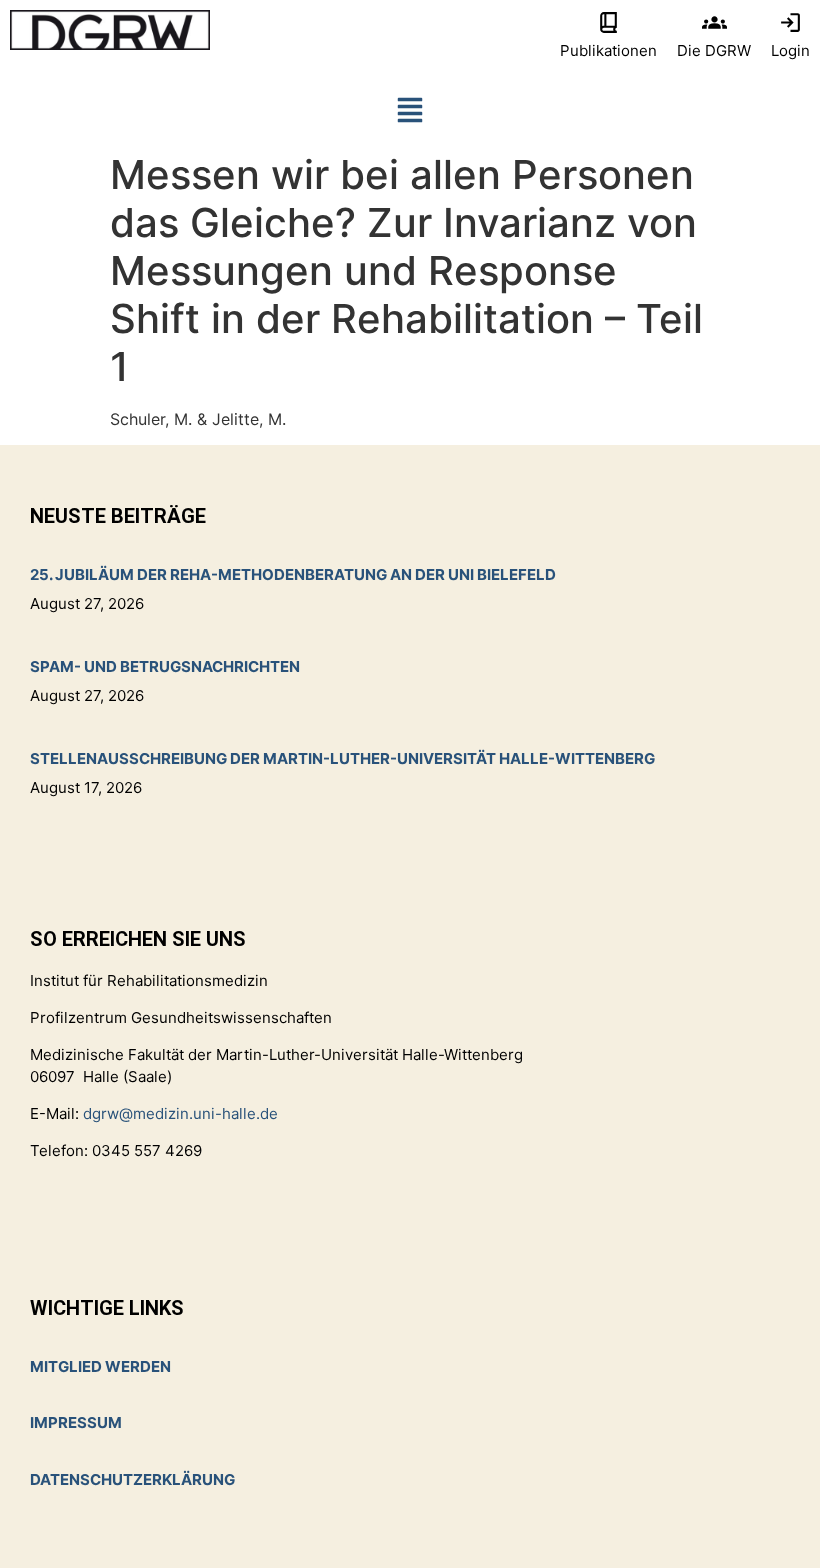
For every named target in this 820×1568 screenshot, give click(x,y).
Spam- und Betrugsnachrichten (165, 666)
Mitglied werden (100, 1366)
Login (790, 50)
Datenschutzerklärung (132, 1479)
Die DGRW (714, 50)
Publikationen (608, 50)
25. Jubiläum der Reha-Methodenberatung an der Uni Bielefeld (293, 574)
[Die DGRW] (714, 22)
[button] (410, 114)
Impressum (76, 1422)
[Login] (790, 22)
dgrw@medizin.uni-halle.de (180, 1113)
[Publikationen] (608, 22)
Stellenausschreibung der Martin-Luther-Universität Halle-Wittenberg (342, 758)
